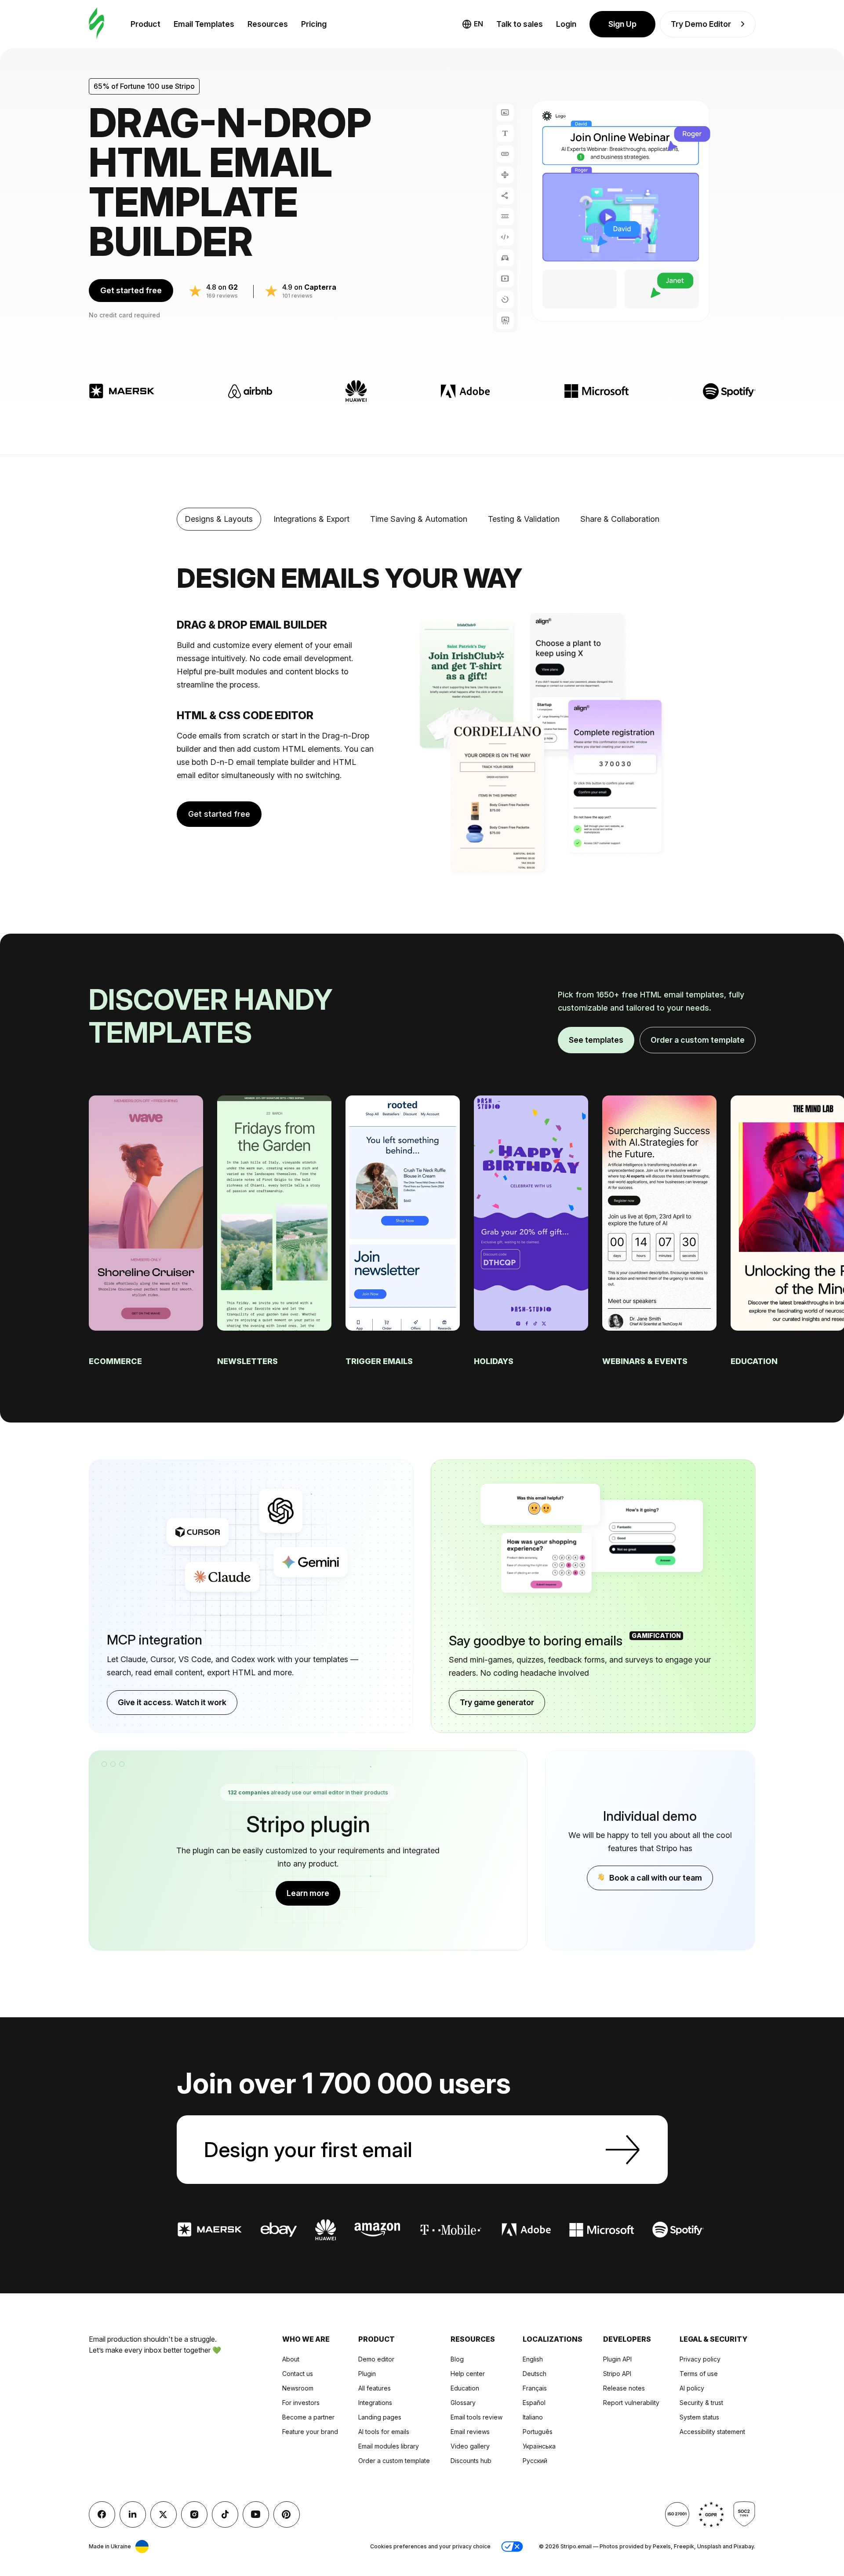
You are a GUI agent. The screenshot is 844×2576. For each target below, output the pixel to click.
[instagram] (194, 2514)
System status (699, 2417)
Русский (535, 2461)
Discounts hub (471, 2461)
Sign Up (622, 24)
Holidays (495, 1361)
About (291, 2359)
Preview (146, 1228)
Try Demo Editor (701, 24)
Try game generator (497, 1702)
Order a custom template (698, 1040)
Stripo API (617, 2374)
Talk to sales (520, 24)
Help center (468, 2374)
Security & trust (701, 2403)
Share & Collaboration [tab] (620, 519)
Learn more (308, 1893)
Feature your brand (310, 2432)
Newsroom (298, 2388)
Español (534, 2403)
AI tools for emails (384, 2432)
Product (146, 24)
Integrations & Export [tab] (311, 519)
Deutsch (535, 2374)
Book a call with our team (656, 1878)
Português (538, 2432)
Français (535, 2388)
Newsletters (248, 1361)
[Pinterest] (287, 2514)
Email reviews (470, 2432)
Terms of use (699, 2374)
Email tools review (477, 2417)
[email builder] (96, 24)
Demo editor (376, 2359)
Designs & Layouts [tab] (219, 519)
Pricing (314, 24)
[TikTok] (225, 2514)
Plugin (367, 2374)
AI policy (692, 2388)
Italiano (533, 2417)
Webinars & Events (646, 1361)
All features (375, 2388)
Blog (457, 2359)
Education (755, 1361)
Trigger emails (380, 1361)
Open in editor (146, 1197)
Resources (268, 24)
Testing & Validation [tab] (524, 519)
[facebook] (102, 2514)
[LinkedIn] (133, 2514)
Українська (539, 2446)
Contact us (298, 2374)
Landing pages (380, 2417)
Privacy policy (700, 2359)
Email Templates (204, 24)
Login (566, 24)
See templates (596, 1040)
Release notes (624, 2388)
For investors (301, 2403)
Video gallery (470, 2446)
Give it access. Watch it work (172, 1702)
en (478, 24)
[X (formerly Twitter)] (164, 2514)
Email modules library (389, 2446)
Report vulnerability (631, 2403)
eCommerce (116, 1361)
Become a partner (308, 2417)
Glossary (463, 2403)
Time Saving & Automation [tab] (419, 519)
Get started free (131, 290)
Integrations (375, 2403)
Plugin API (617, 2359)
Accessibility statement (712, 2432)
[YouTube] (256, 2514)
